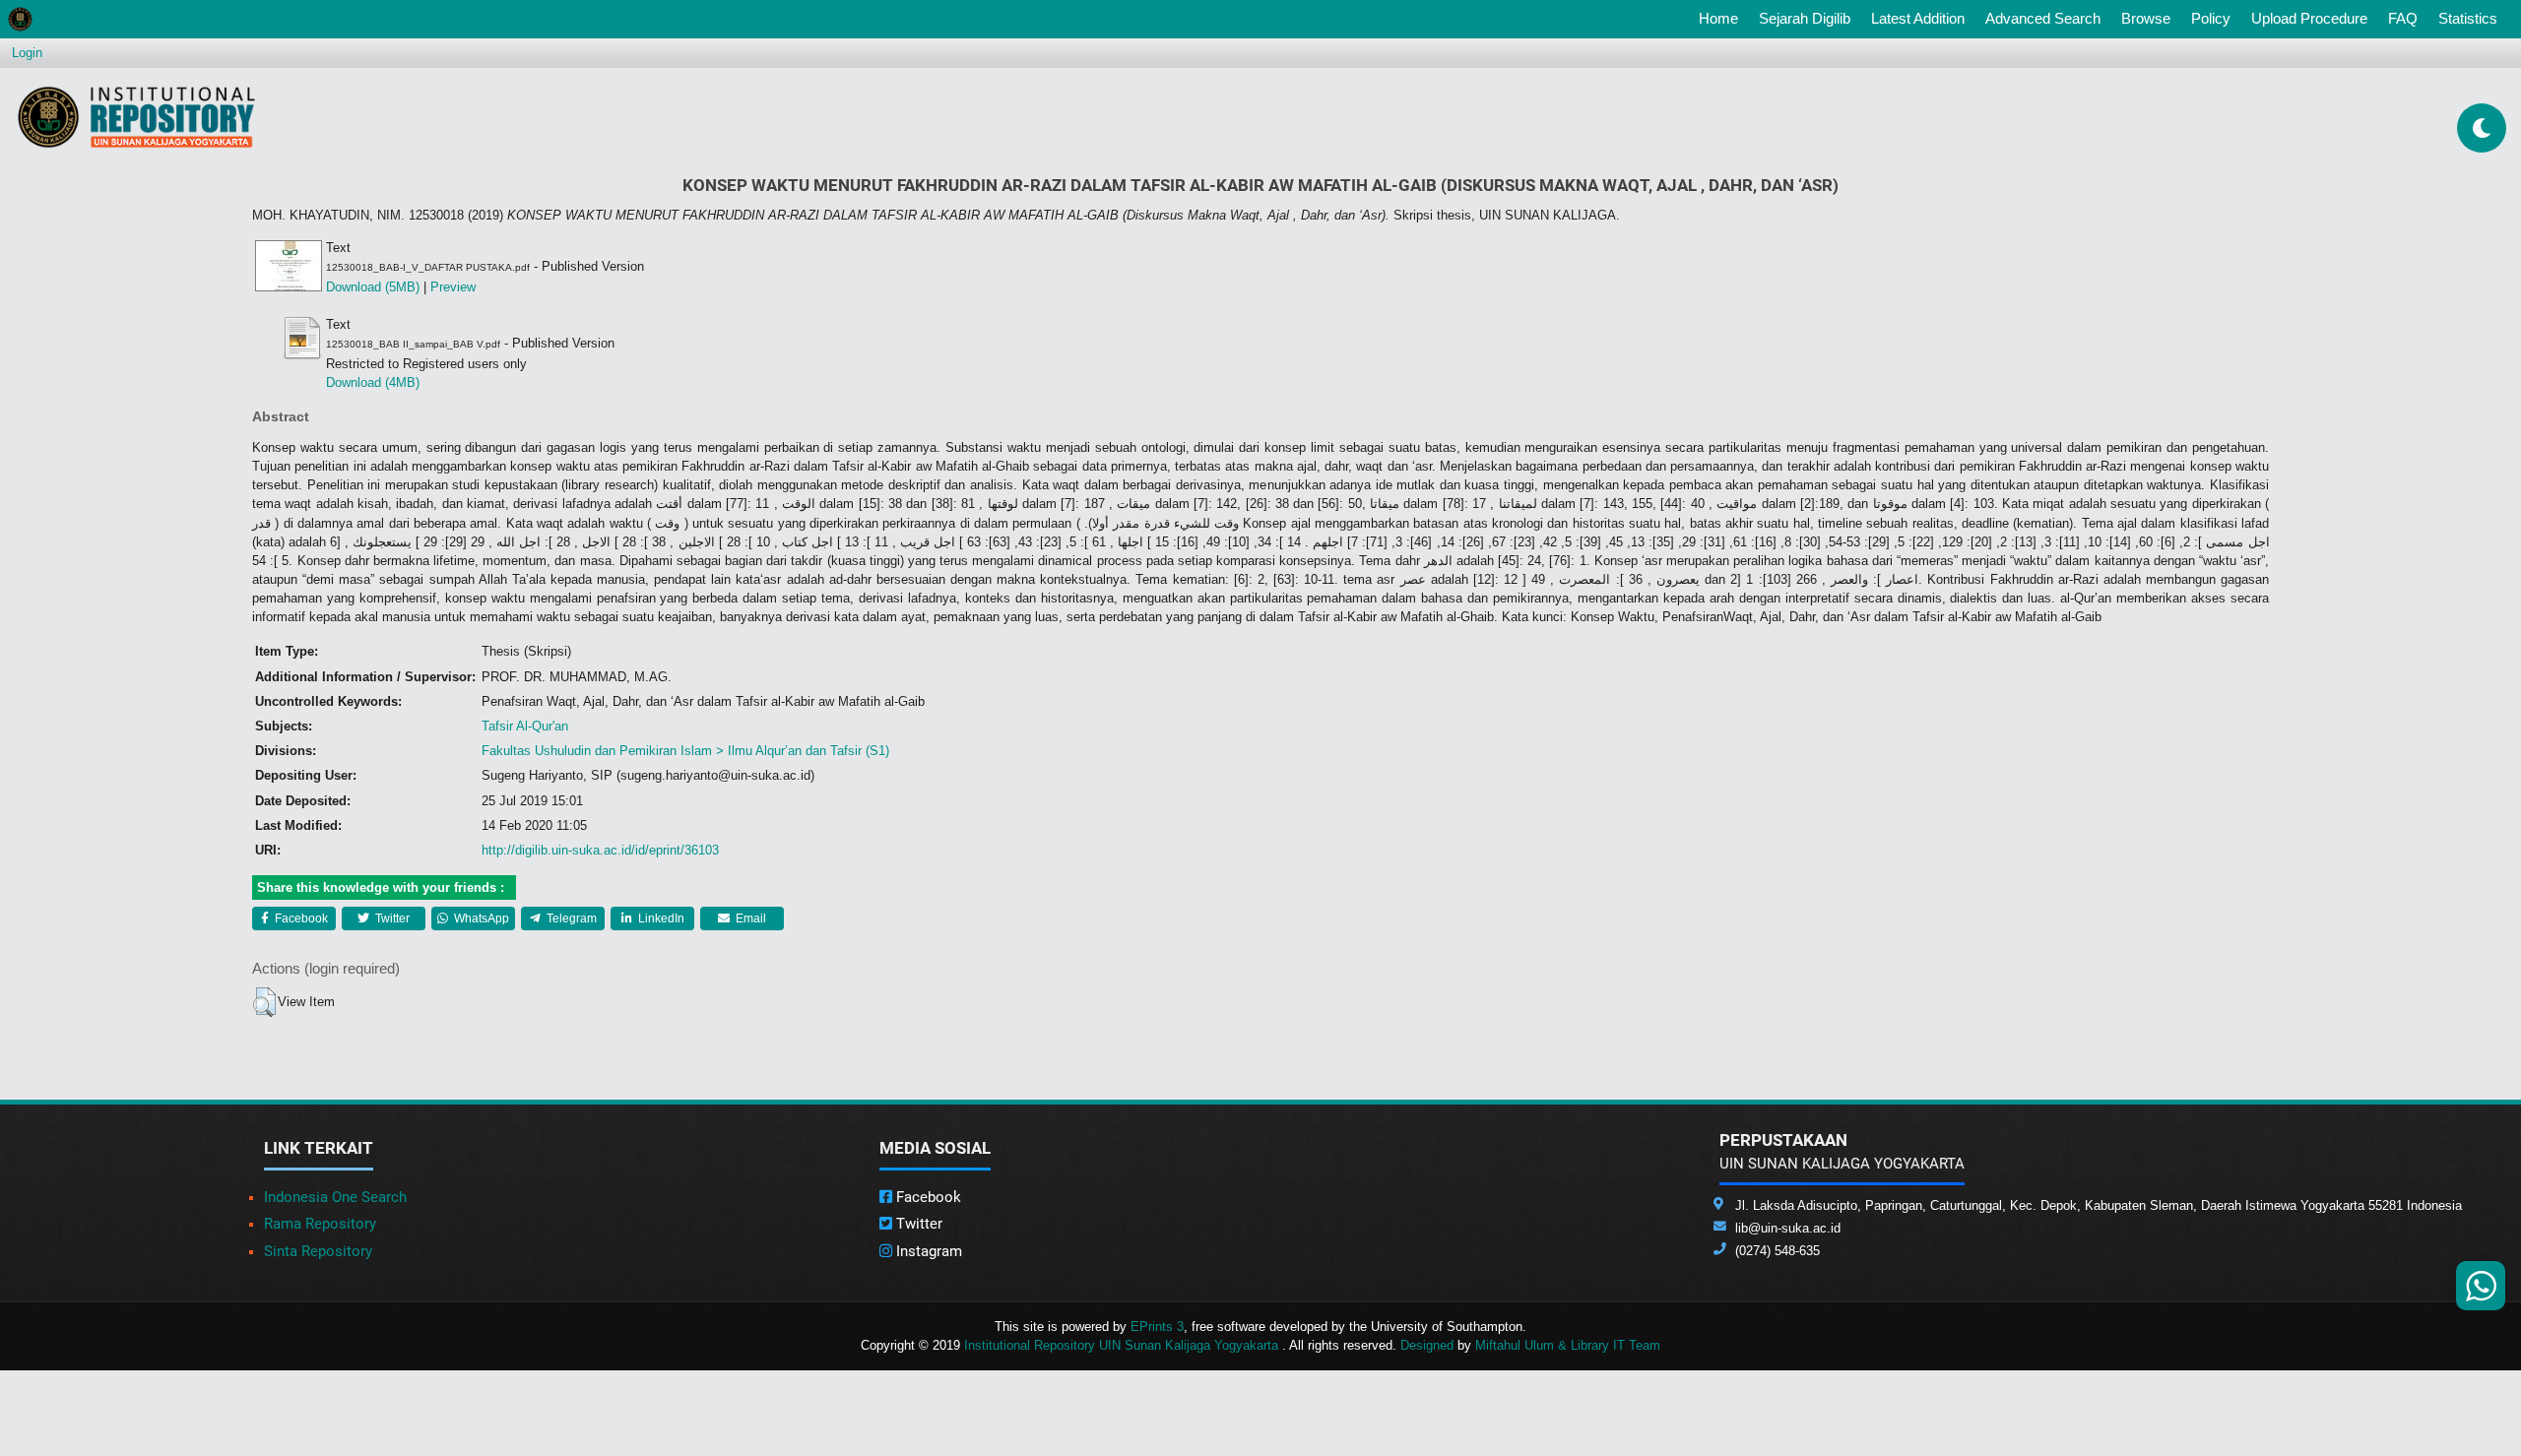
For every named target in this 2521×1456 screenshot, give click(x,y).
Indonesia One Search (335, 1197)
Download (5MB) (373, 287)
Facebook (300, 918)
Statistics (2468, 18)
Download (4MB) (373, 382)
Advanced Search (2043, 18)
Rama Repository (320, 1224)
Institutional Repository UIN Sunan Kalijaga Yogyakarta (1123, 1345)
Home (1722, 18)
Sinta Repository (318, 1251)
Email (749, 918)
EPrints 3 (1157, 1327)
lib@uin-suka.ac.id (1788, 1228)
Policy (2211, 18)
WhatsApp (480, 918)
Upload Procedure (2309, 18)
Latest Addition (1918, 18)
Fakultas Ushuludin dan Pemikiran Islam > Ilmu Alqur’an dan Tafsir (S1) (685, 751)
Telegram (570, 918)
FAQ (2403, 18)
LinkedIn (660, 918)
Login (27, 53)
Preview (453, 287)
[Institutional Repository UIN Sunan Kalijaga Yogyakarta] (136, 117)
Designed (1427, 1345)
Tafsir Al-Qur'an (525, 726)
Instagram (927, 1251)
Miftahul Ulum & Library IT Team (1568, 1345)
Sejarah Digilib (1805, 18)
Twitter (391, 918)
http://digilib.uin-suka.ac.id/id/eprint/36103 (600, 850)
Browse (2146, 18)
